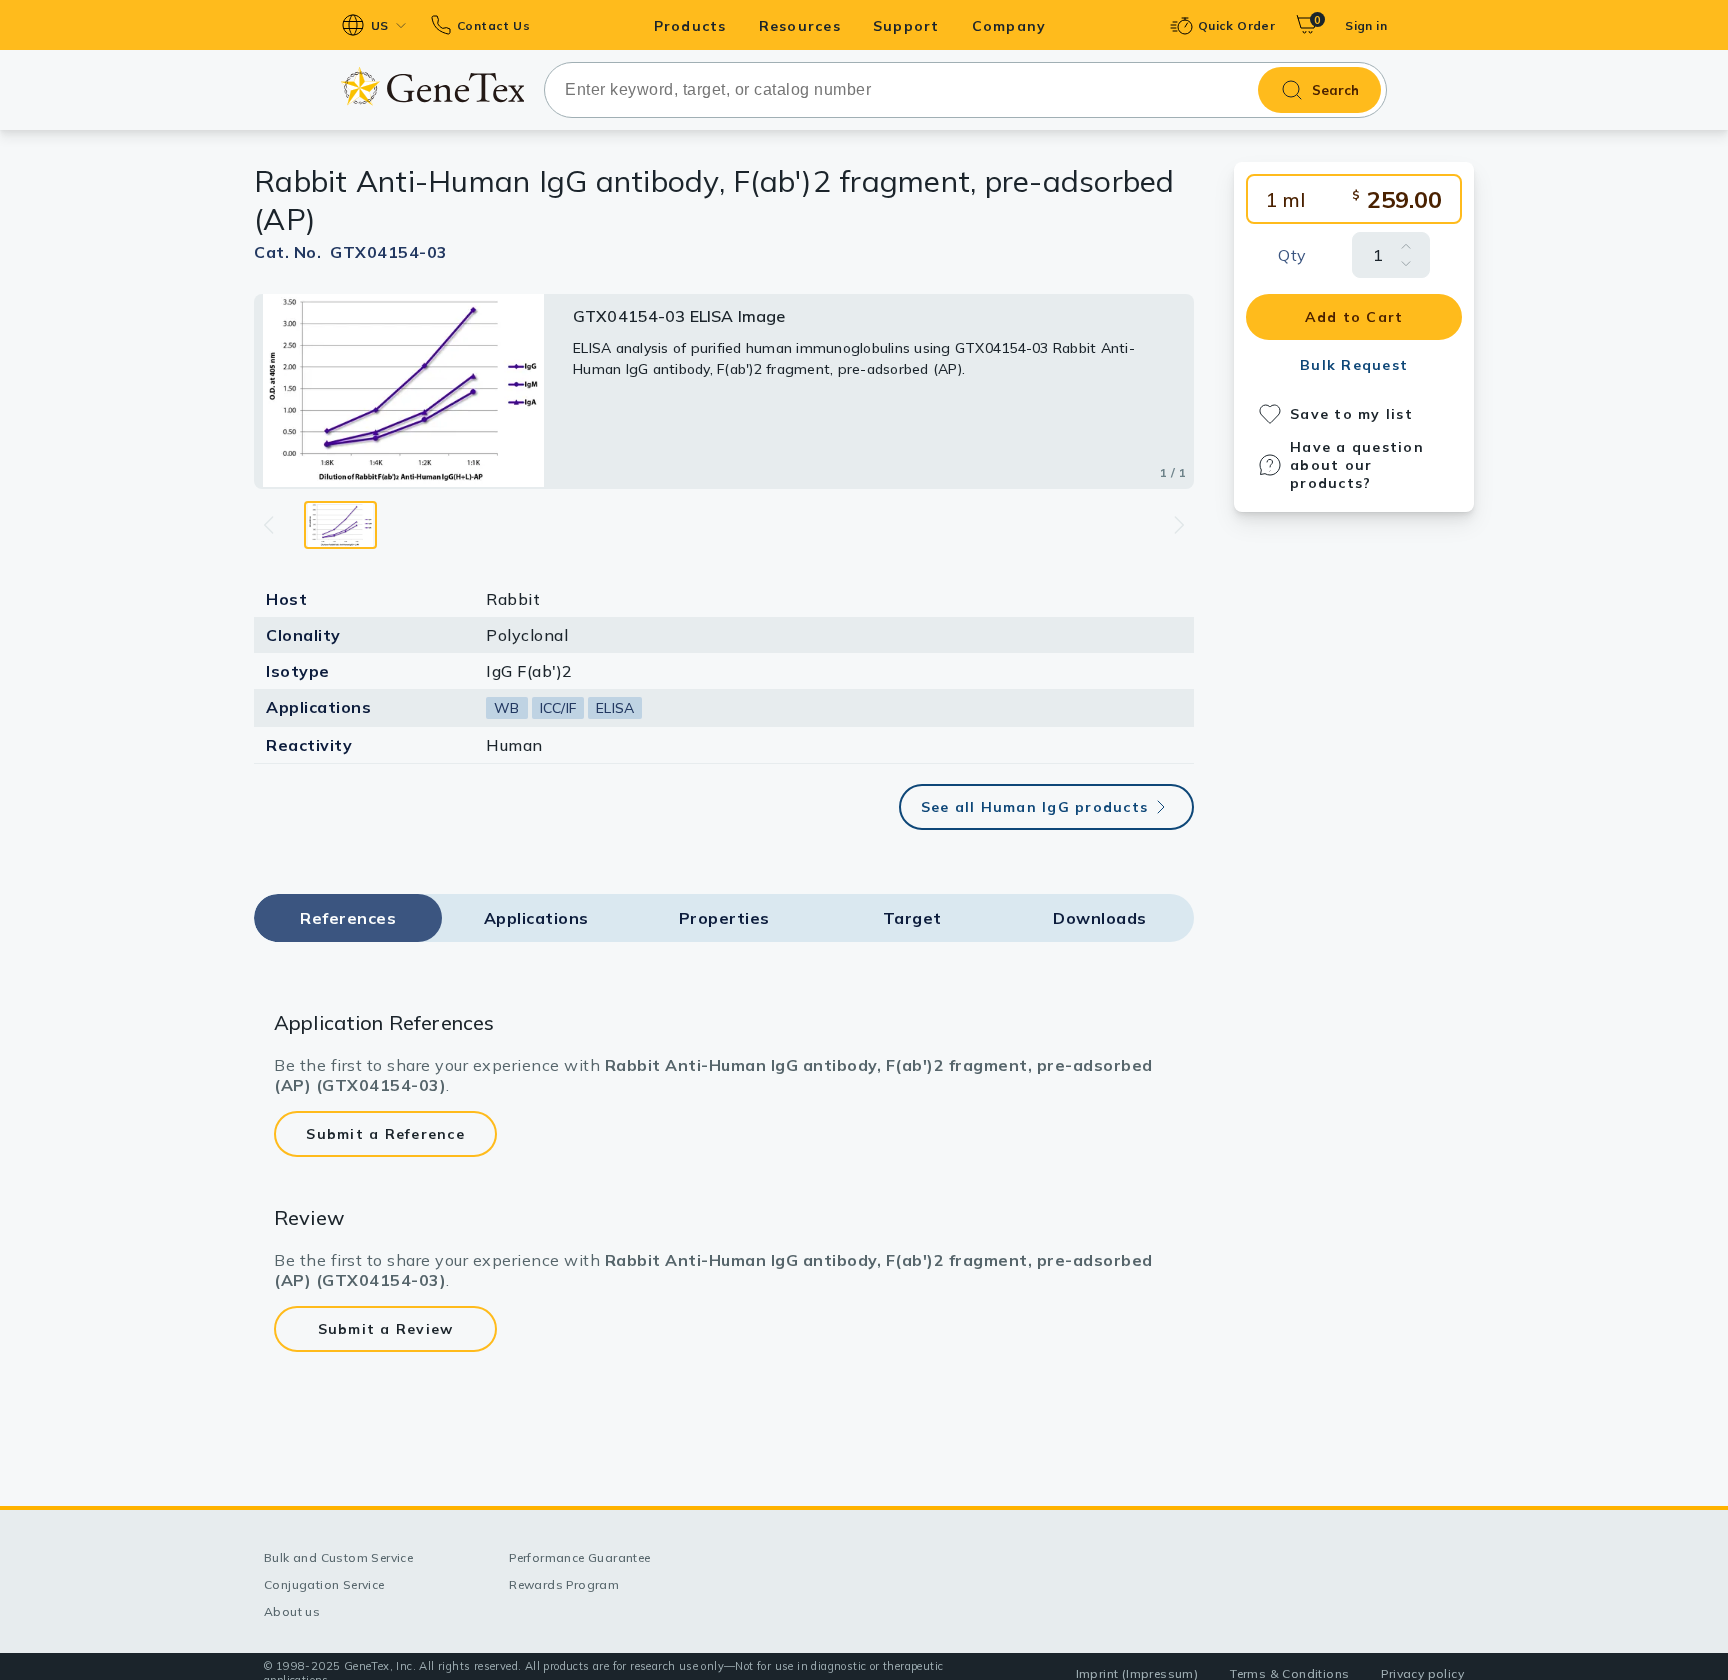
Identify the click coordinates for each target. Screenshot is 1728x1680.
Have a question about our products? (1357, 465)
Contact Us (493, 25)
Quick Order (1236, 25)
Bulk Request (1354, 365)
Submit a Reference (385, 1134)
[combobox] (965, 90)
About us (292, 1611)
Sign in (1366, 25)
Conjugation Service (324, 1584)
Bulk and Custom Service (338, 1557)
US (380, 25)
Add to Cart (1354, 317)
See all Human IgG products (1035, 807)
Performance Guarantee (579, 1557)
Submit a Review (386, 1329)
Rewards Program (564, 1584)
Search (1335, 90)
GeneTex (432, 86)
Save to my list (1351, 414)
